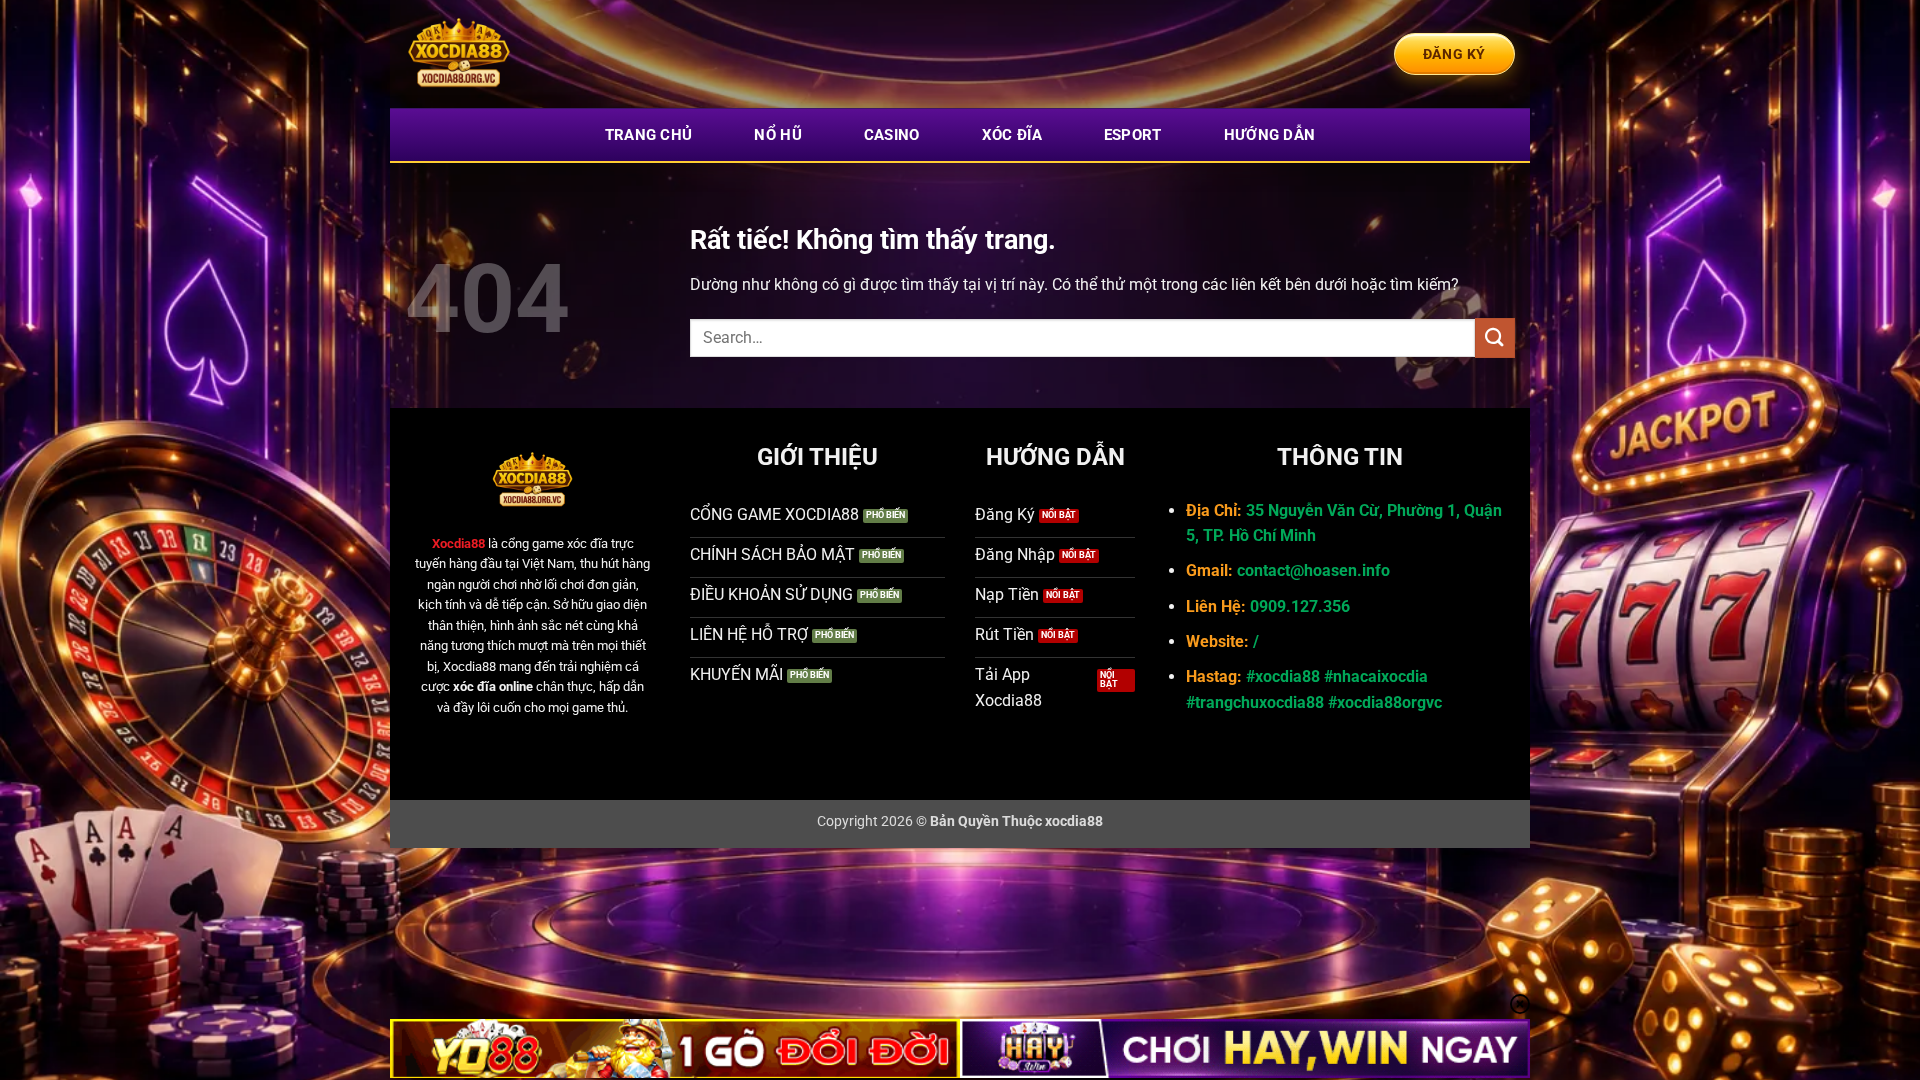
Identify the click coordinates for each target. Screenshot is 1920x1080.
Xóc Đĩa (1012, 135)
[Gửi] (1495, 337)
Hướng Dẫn (1270, 135)
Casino (892, 135)
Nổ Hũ (778, 135)
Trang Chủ (649, 135)
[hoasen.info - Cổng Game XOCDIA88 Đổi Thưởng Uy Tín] (505, 54)
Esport (1133, 135)
